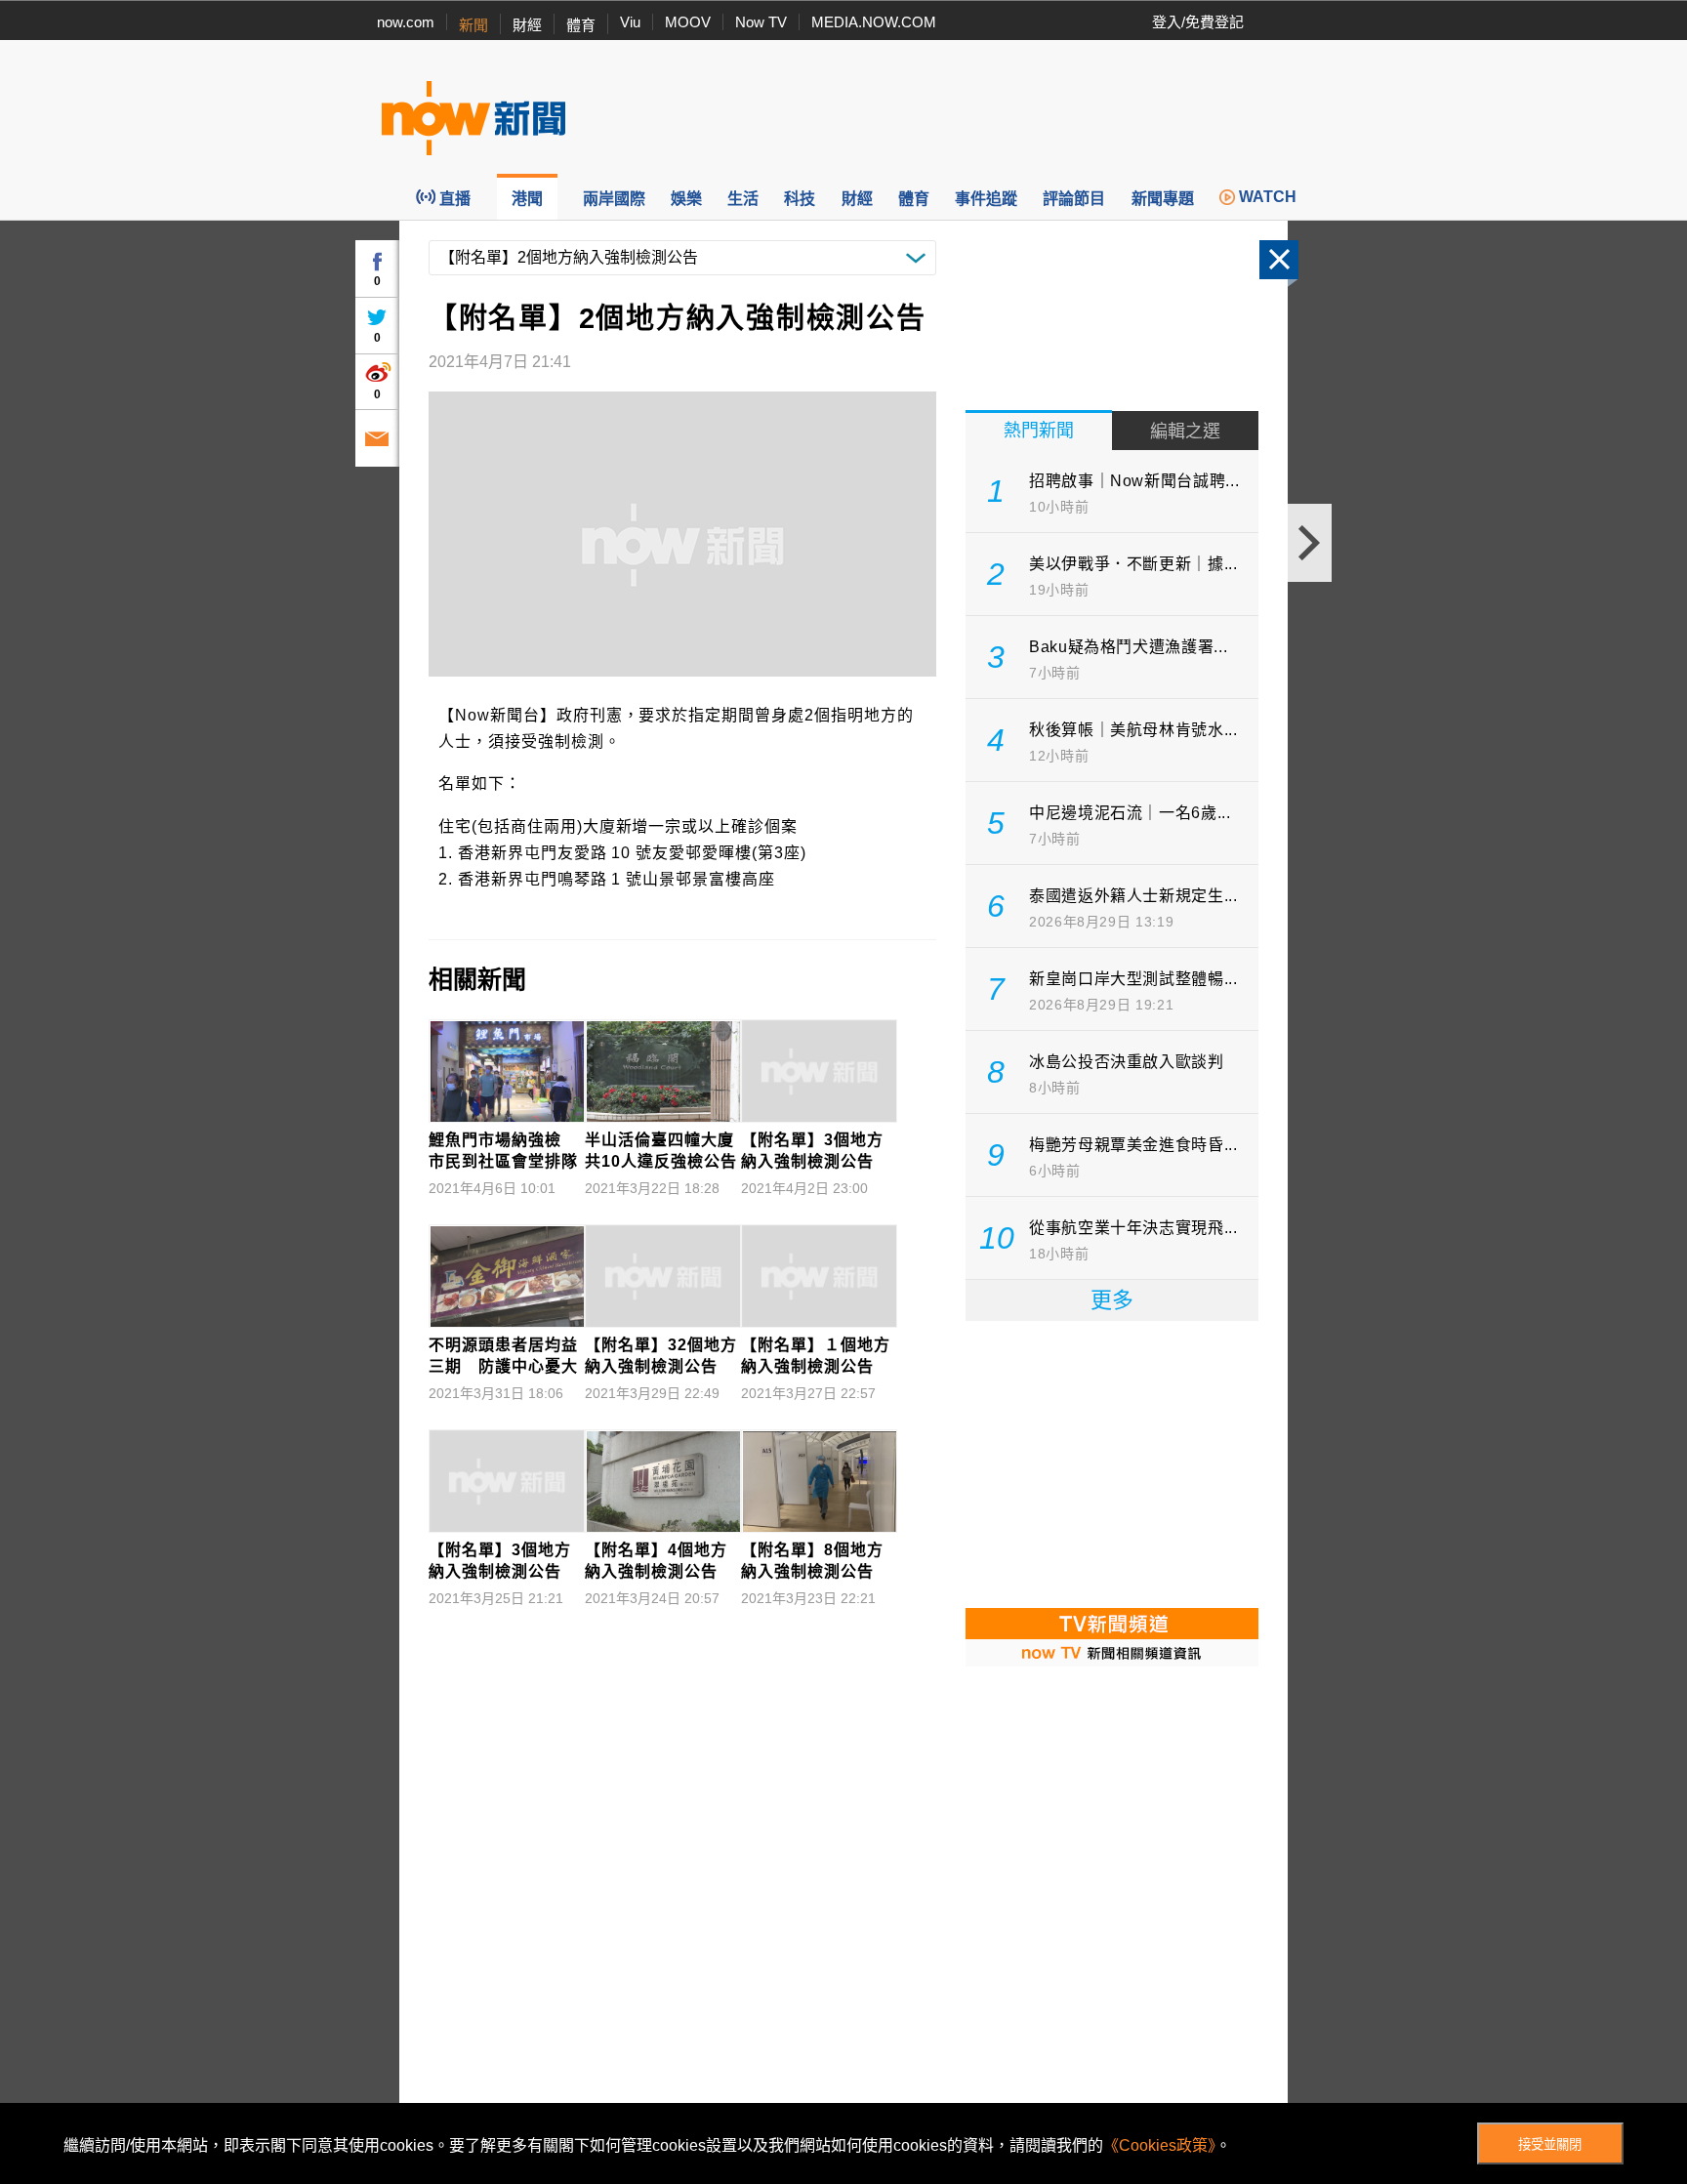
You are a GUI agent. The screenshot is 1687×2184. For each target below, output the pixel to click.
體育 (581, 25)
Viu (630, 22)
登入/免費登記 (1198, 22)
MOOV (688, 22)
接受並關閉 (1550, 2144)
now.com (406, 22)
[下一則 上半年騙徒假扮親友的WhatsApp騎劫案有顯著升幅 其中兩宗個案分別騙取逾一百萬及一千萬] (1310, 543)
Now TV (761, 22)
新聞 (473, 25)
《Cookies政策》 (1159, 2145)
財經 (527, 25)
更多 (1112, 1300)
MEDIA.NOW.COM (874, 22)
